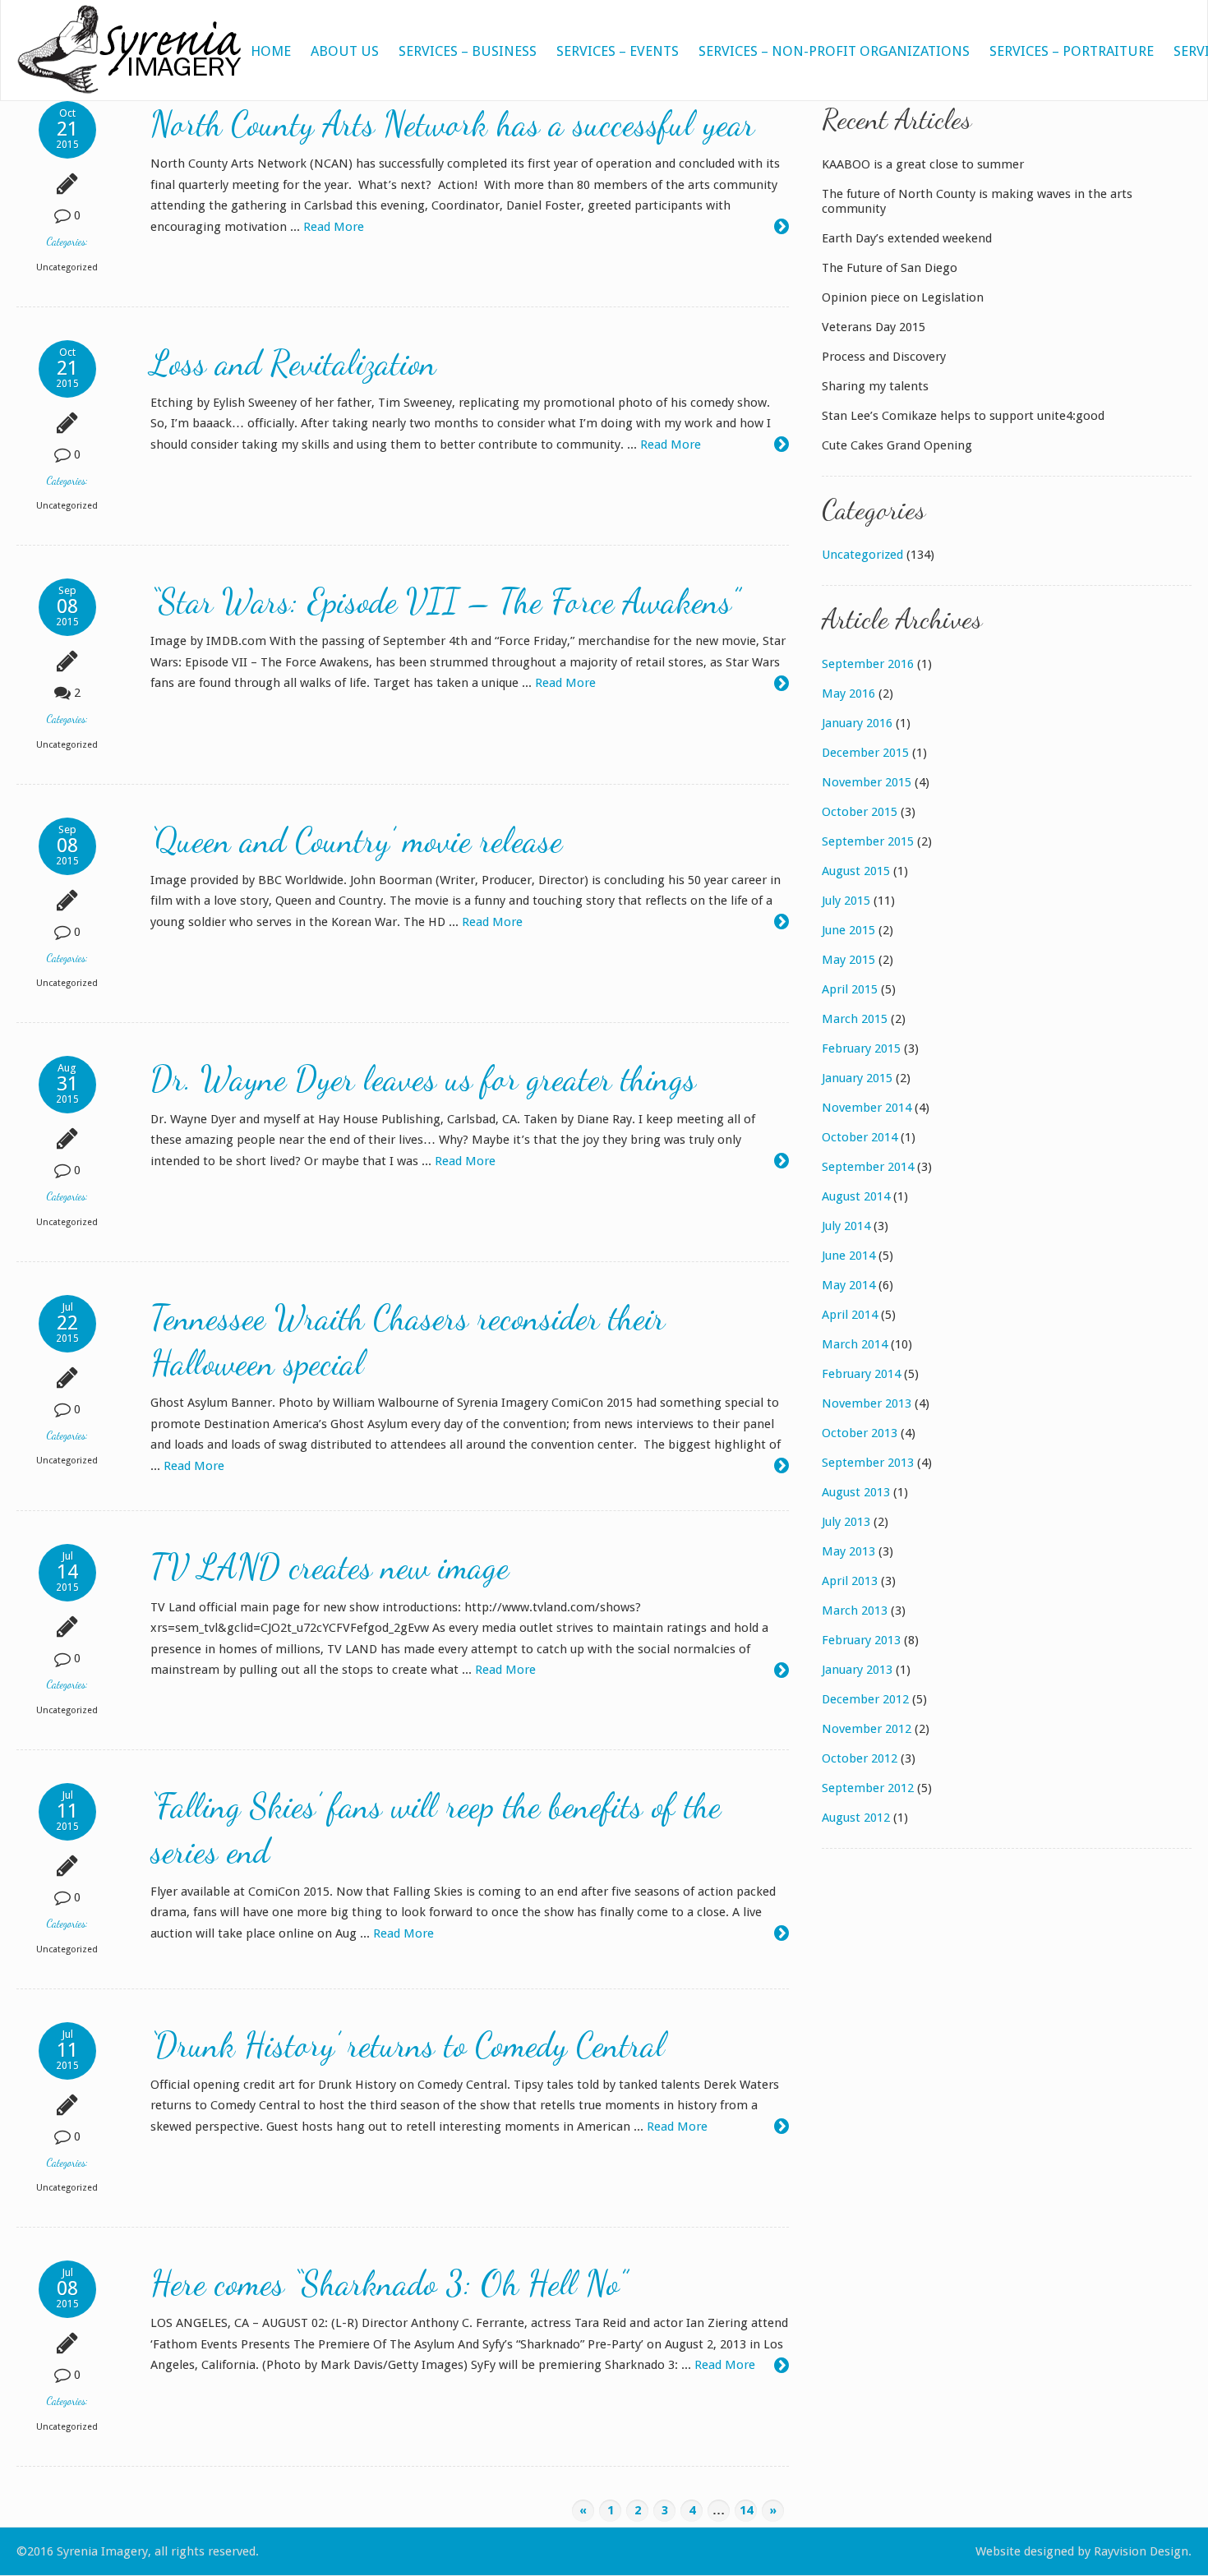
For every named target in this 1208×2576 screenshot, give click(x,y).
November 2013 (867, 1403)
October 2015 (860, 812)
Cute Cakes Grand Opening (897, 445)
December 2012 (865, 1699)
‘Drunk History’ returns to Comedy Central (408, 2045)
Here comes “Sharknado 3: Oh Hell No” (389, 2283)
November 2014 (867, 1108)
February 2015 (861, 1048)
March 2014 (855, 1344)
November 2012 (867, 1729)
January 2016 (857, 723)
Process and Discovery (884, 357)
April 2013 (850, 1581)
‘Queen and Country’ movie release (356, 840)
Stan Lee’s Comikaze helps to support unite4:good (963, 416)
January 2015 (857, 1078)
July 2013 (846, 1522)
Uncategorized (67, 267)
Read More (334, 227)
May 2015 (848, 960)
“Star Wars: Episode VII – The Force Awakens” (445, 601)
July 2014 (846, 1226)
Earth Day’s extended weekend (907, 238)
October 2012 (860, 1758)
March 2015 (855, 1019)
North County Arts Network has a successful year (452, 124)
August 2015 (856, 871)
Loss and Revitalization (293, 363)
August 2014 (856, 1196)
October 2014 (860, 1137)
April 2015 (850, 989)
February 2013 (861, 1640)
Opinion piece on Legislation (903, 297)
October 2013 (860, 1433)
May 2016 (848, 694)
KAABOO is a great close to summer (923, 164)
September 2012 (868, 1788)
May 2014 (848, 1285)
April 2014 (850, 1315)
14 (746, 2510)
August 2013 (856, 1492)
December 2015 (865, 753)
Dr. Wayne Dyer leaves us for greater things (423, 1078)
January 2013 (857, 1670)
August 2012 (856, 1818)
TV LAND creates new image (330, 1567)
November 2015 (867, 782)
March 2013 (855, 1611)
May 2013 (848, 1551)
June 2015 (848, 930)
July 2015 (846, 901)
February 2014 (861, 1374)
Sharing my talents (875, 386)
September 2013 (868, 1463)
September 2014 (868, 1167)
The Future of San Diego (890, 268)
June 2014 (848, 1256)
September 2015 (868, 841)
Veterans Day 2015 (874, 327)
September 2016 (868, 664)
